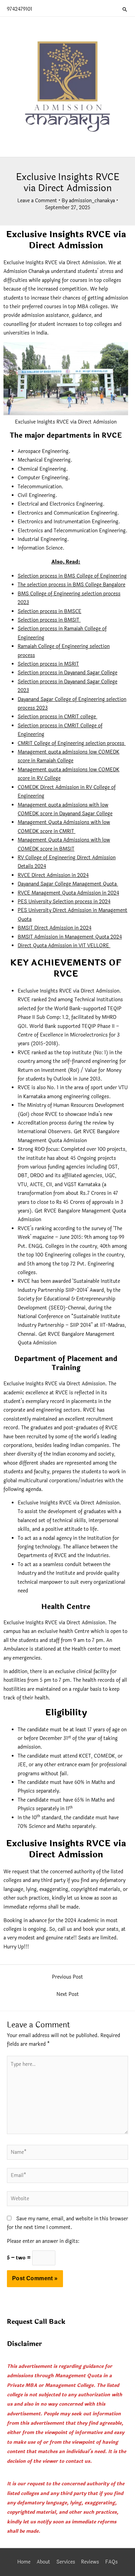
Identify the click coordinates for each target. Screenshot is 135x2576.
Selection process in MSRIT (48, 664)
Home (24, 2562)
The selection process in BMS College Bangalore (71, 585)
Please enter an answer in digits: (43, 2241)
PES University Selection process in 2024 (64, 902)
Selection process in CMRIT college (57, 717)
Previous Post (67, 1977)
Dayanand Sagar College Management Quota (68, 884)
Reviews (90, 2562)
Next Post (68, 1994)
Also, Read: (66, 562)
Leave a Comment (37, 201)
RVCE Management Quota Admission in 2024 (68, 893)
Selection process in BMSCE (49, 611)
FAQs (111, 2562)
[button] (125, 9)
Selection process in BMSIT (49, 620)
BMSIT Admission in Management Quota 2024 (70, 937)
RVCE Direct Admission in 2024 (53, 875)
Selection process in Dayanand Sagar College (67, 673)
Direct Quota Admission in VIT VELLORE (64, 946)
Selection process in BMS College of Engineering (72, 576)
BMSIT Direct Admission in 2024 (55, 928)
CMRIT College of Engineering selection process (71, 743)
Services (66, 2562)
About (43, 2562)
